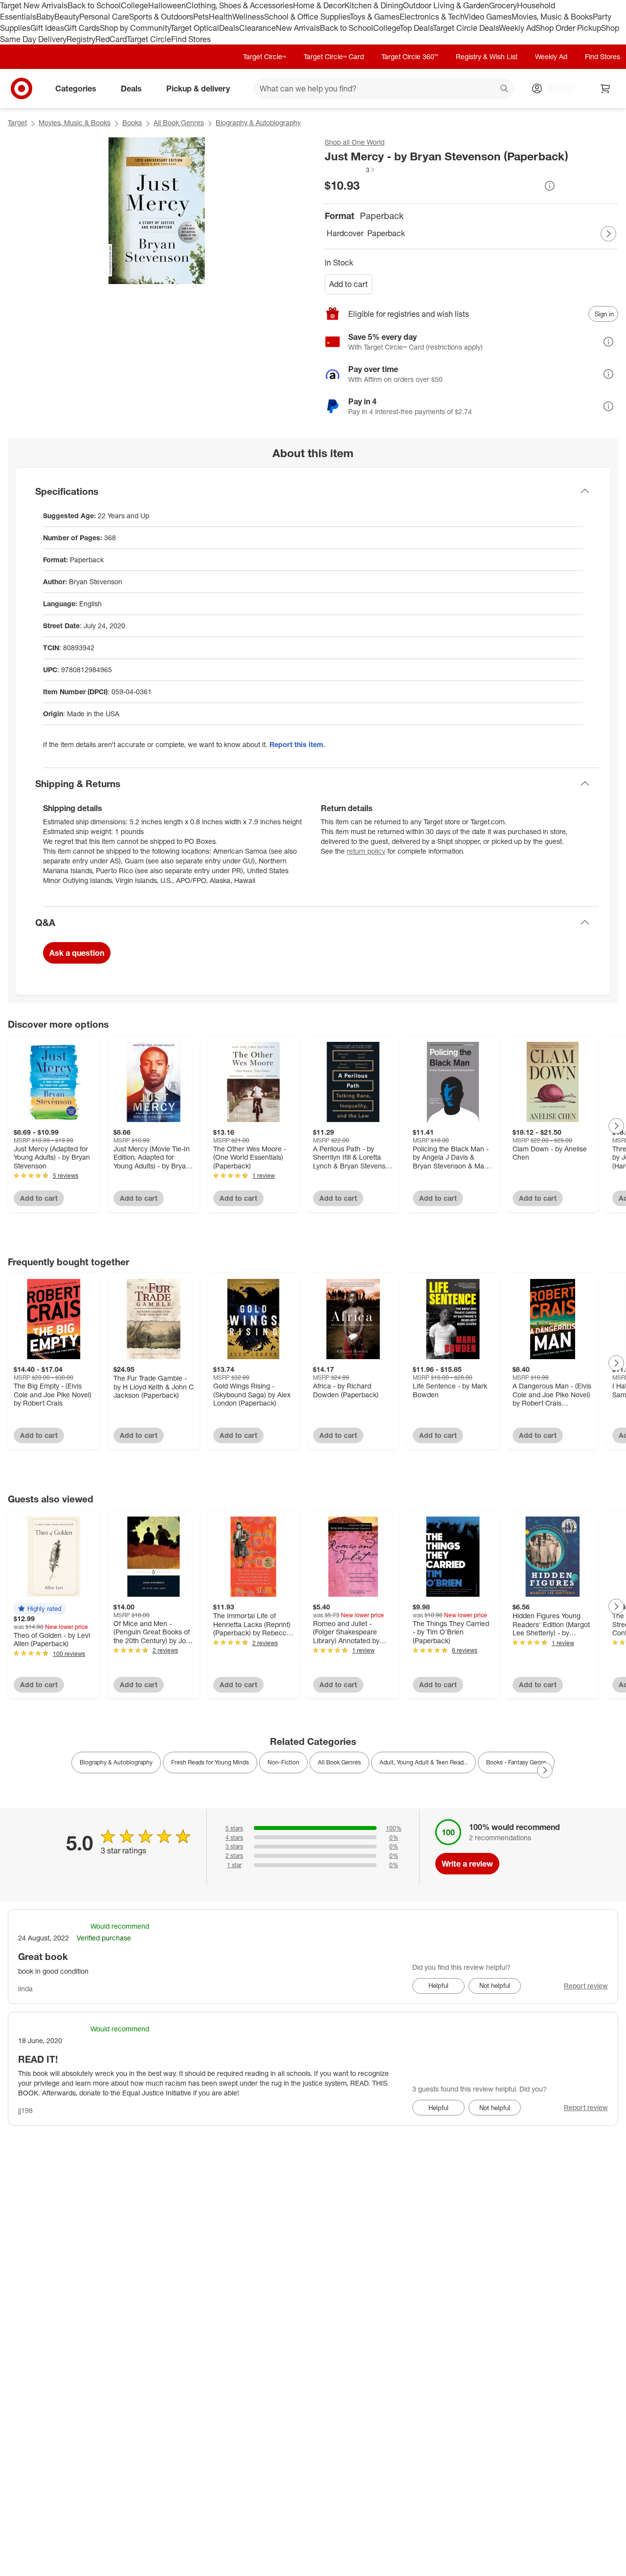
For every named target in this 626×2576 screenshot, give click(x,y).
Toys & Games (375, 17)
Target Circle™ (265, 56)
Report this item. (297, 744)
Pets (201, 17)
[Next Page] (608, 234)
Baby (45, 17)
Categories (76, 88)
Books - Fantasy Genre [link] (516, 1762)
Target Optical (195, 28)
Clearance (257, 28)
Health (221, 17)
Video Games (488, 17)
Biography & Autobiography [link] (116, 1762)
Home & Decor (319, 5)
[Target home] (22, 88)
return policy (366, 851)
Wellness (248, 17)
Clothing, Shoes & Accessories (239, 5)
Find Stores (191, 39)
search (505, 89)
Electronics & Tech (432, 17)
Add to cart (348, 284)
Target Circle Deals (466, 28)
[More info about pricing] (550, 186)
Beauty (67, 17)
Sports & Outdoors (161, 17)
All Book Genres (179, 122)
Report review (586, 1986)
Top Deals (416, 28)
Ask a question (77, 953)
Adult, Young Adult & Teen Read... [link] (424, 1762)
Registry (81, 39)
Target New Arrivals (34, 5)
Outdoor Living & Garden (446, 5)
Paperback (386, 233)
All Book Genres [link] (339, 1762)
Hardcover (345, 233)
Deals (229, 28)
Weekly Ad (517, 28)
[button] (350, 170)
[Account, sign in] (556, 88)
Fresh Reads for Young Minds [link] (210, 1762)
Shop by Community (135, 28)
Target (17, 122)
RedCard (111, 39)
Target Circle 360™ (410, 56)
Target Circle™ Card (334, 56)
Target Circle (149, 39)
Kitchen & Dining (374, 5)
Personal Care (104, 17)
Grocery (503, 5)
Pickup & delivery (198, 88)
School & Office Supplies (307, 17)
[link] (350, 170)
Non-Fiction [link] (283, 1762)
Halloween (167, 5)
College (134, 5)
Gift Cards (82, 28)
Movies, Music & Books (552, 17)
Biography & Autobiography (258, 122)
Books (132, 122)
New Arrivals (298, 28)
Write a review (467, 1864)
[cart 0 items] (605, 88)
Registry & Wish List (487, 56)
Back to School (94, 5)
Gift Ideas (47, 28)
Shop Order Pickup (568, 28)
